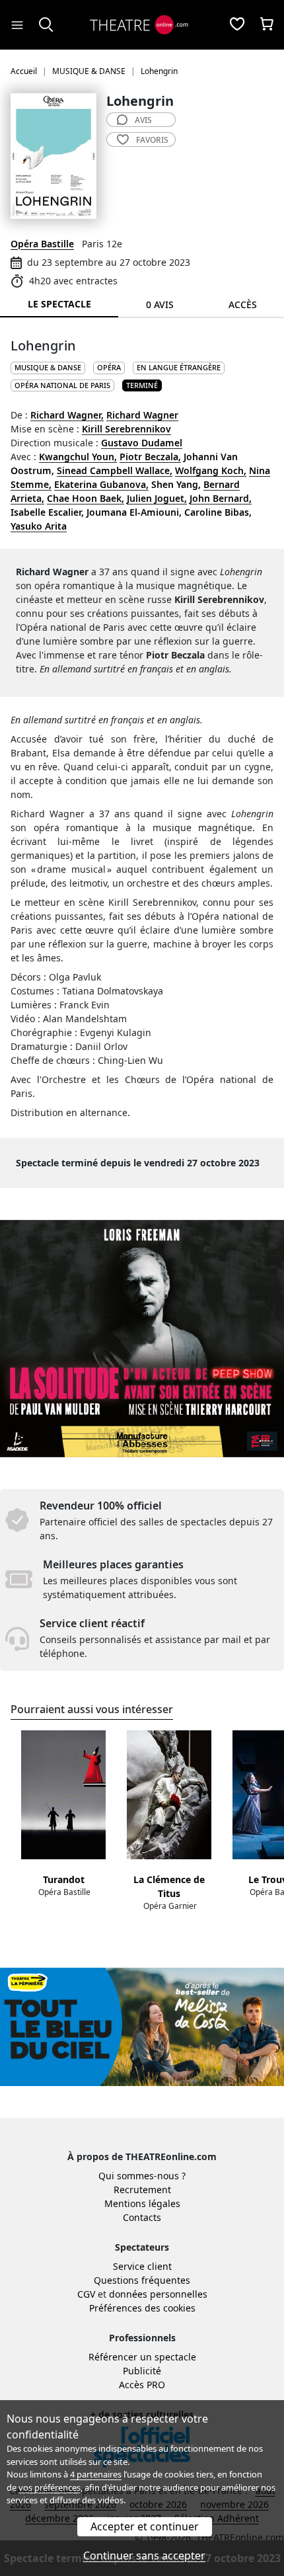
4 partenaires (96, 2474)
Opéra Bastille (42, 244)
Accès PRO (142, 2385)
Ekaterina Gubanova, (101, 484)
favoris (152, 140)
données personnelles (158, 2294)
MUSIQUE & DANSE (48, 367)
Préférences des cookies (142, 2308)
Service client (142, 2266)
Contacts (142, 2217)
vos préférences (50, 2487)
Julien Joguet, (157, 498)
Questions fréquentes (142, 2280)
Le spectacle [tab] (59, 304)
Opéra (109, 367)
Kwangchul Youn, (78, 457)
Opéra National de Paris (62, 385)
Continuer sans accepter (144, 2556)
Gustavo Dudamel (142, 443)
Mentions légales (142, 2203)
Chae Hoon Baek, (86, 498)
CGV (86, 2294)
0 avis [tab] (160, 304)
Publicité (142, 2371)
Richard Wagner (142, 415)
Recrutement (142, 2190)
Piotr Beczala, (150, 457)
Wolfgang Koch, (211, 470)
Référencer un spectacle (142, 2357)
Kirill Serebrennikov (126, 429)
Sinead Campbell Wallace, (115, 470)
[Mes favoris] (237, 25)
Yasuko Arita (39, 526)
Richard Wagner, (67, 415)
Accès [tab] (243, 304)
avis (143, 120)
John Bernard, (221, 498)
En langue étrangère (179, 367)
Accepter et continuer (145, 2526)
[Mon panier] (267, 25)
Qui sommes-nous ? (142, 2176)
